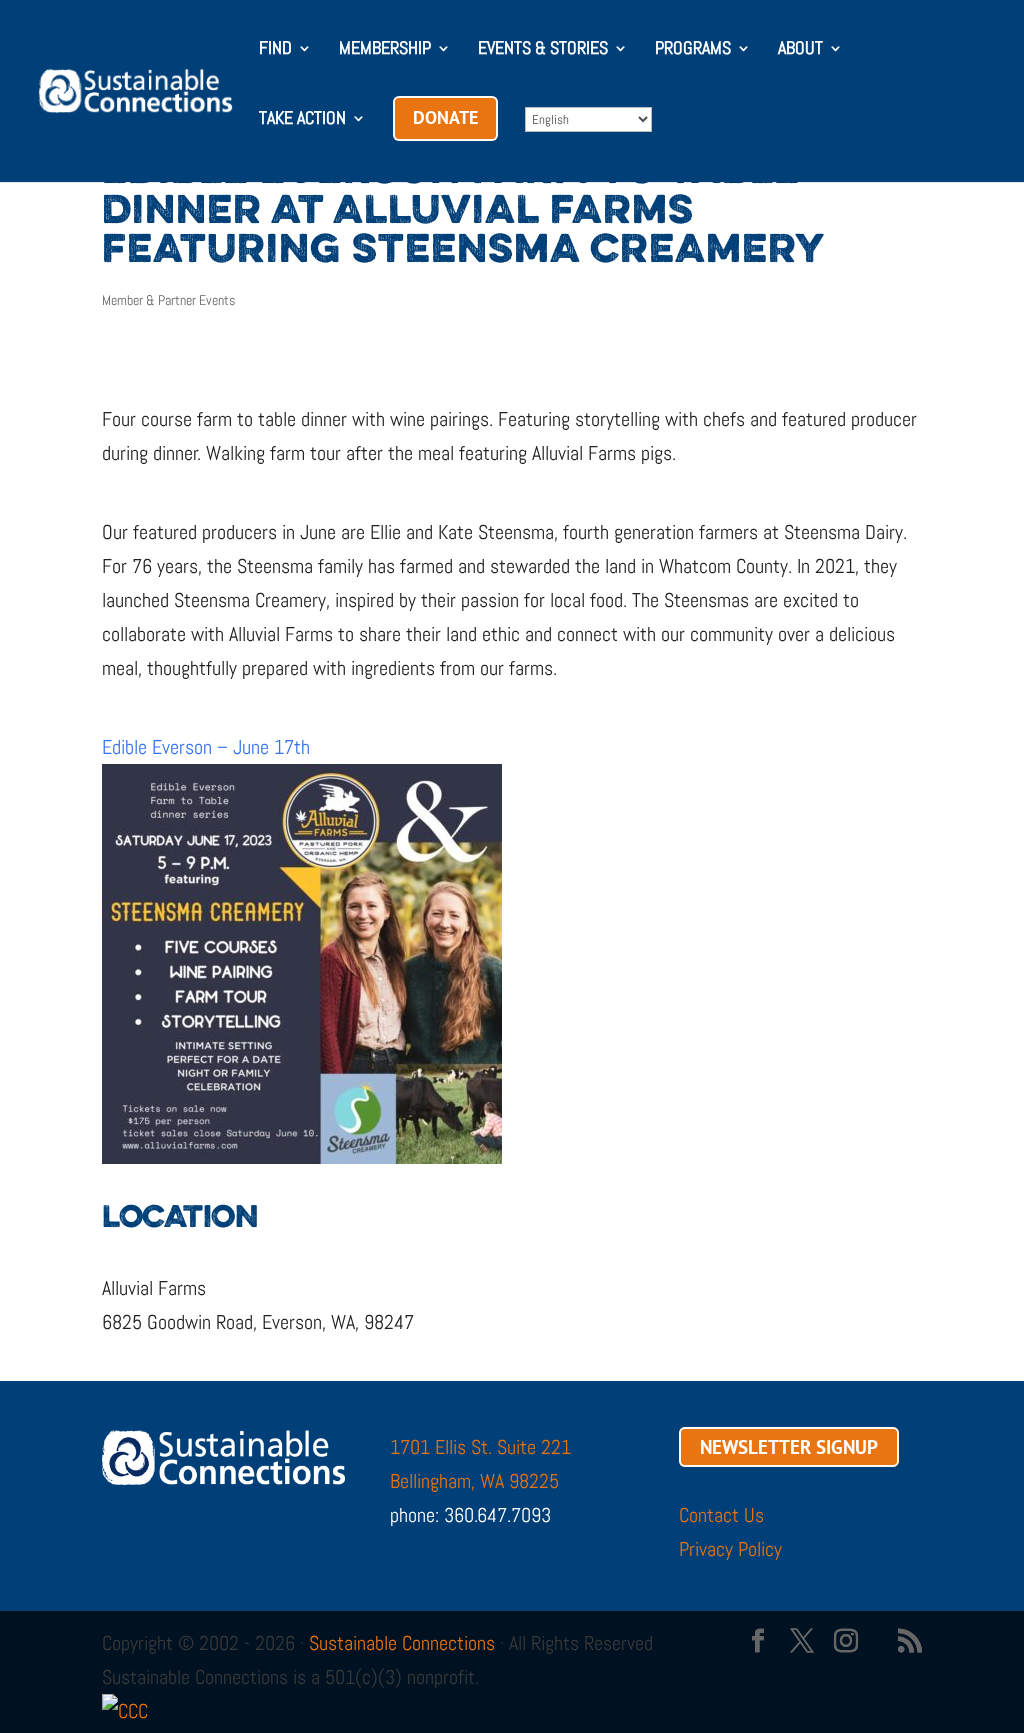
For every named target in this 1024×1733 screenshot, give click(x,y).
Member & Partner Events (168, 300)
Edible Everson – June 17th (206, 747)
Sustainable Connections (402, 1643)
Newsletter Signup (789, 1447)
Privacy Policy (730, 1549)
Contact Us (721, 1515)
